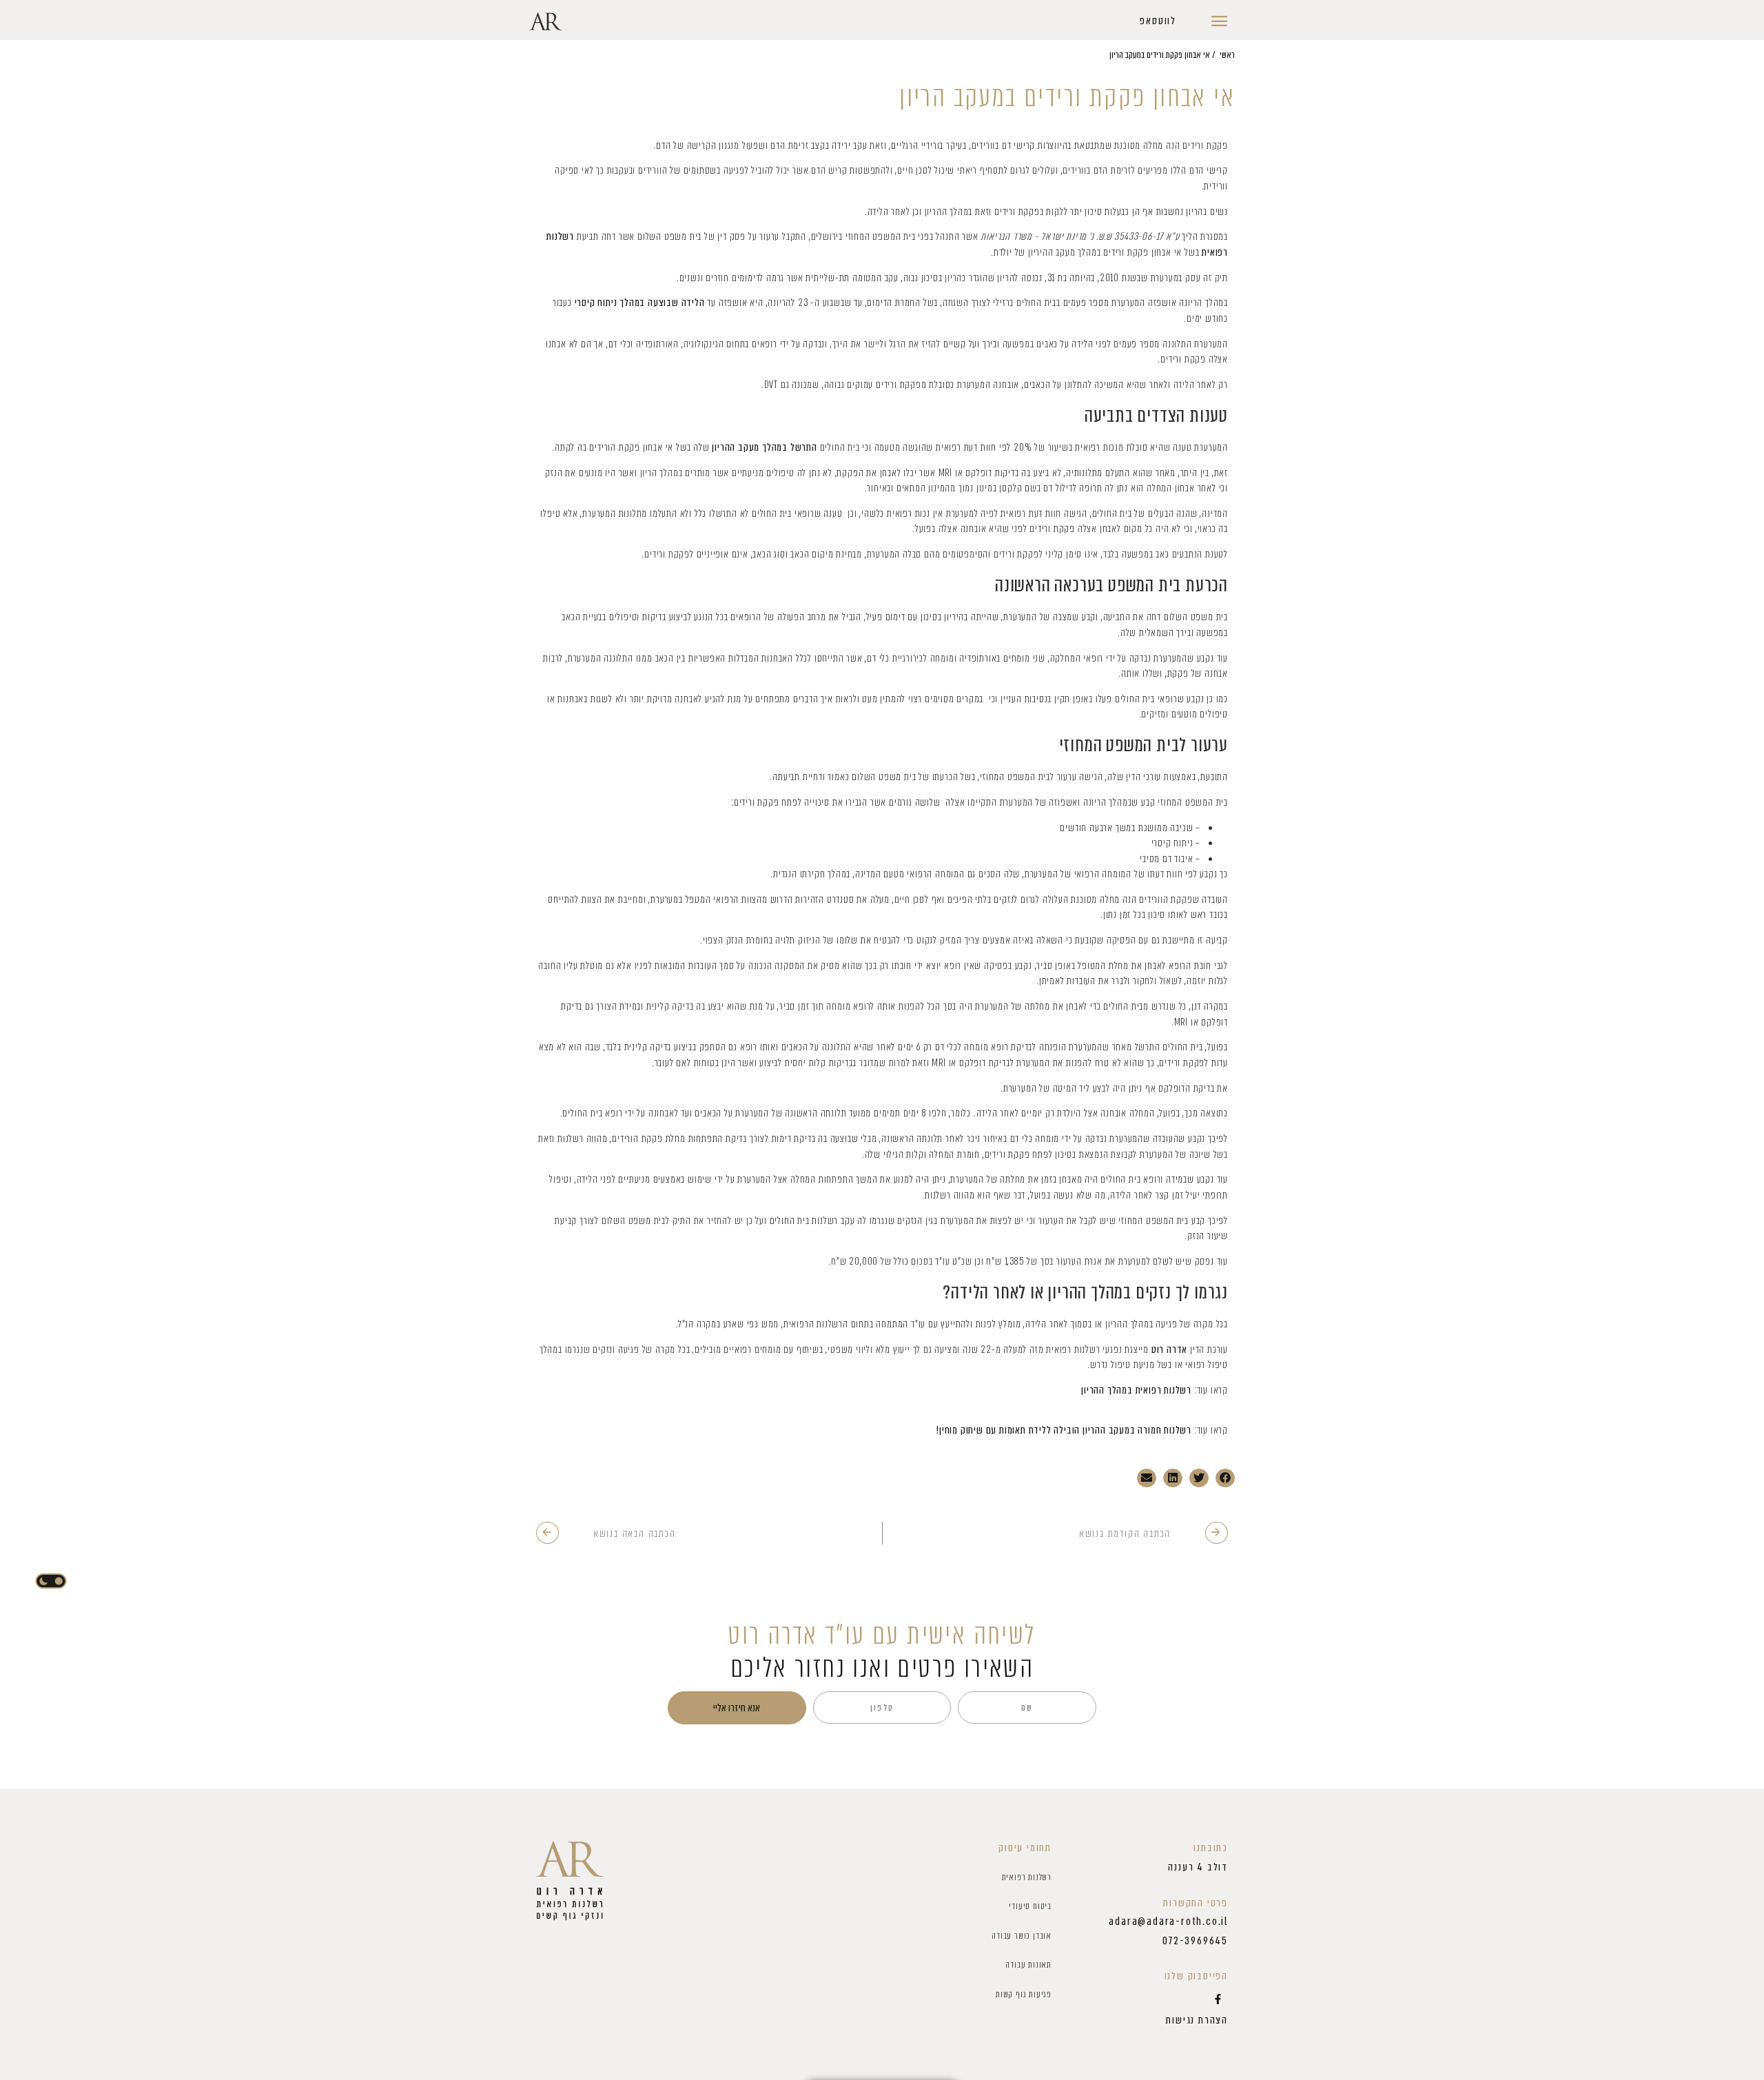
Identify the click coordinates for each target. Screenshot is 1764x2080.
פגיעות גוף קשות (1024, 1994)
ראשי (1227, 55)
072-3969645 (1195, 1941)
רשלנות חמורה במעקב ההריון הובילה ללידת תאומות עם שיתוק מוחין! (1064, 1430)
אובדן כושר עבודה (1022, 1936)
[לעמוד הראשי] (570, 1881)
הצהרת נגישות (1197, 2020)
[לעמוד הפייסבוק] (1218, 1999)
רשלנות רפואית (1027, 1877)
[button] (1158, 21)
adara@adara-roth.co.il (1168, 1921)
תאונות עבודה (1028, 1965)
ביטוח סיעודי (1030, 1906)
